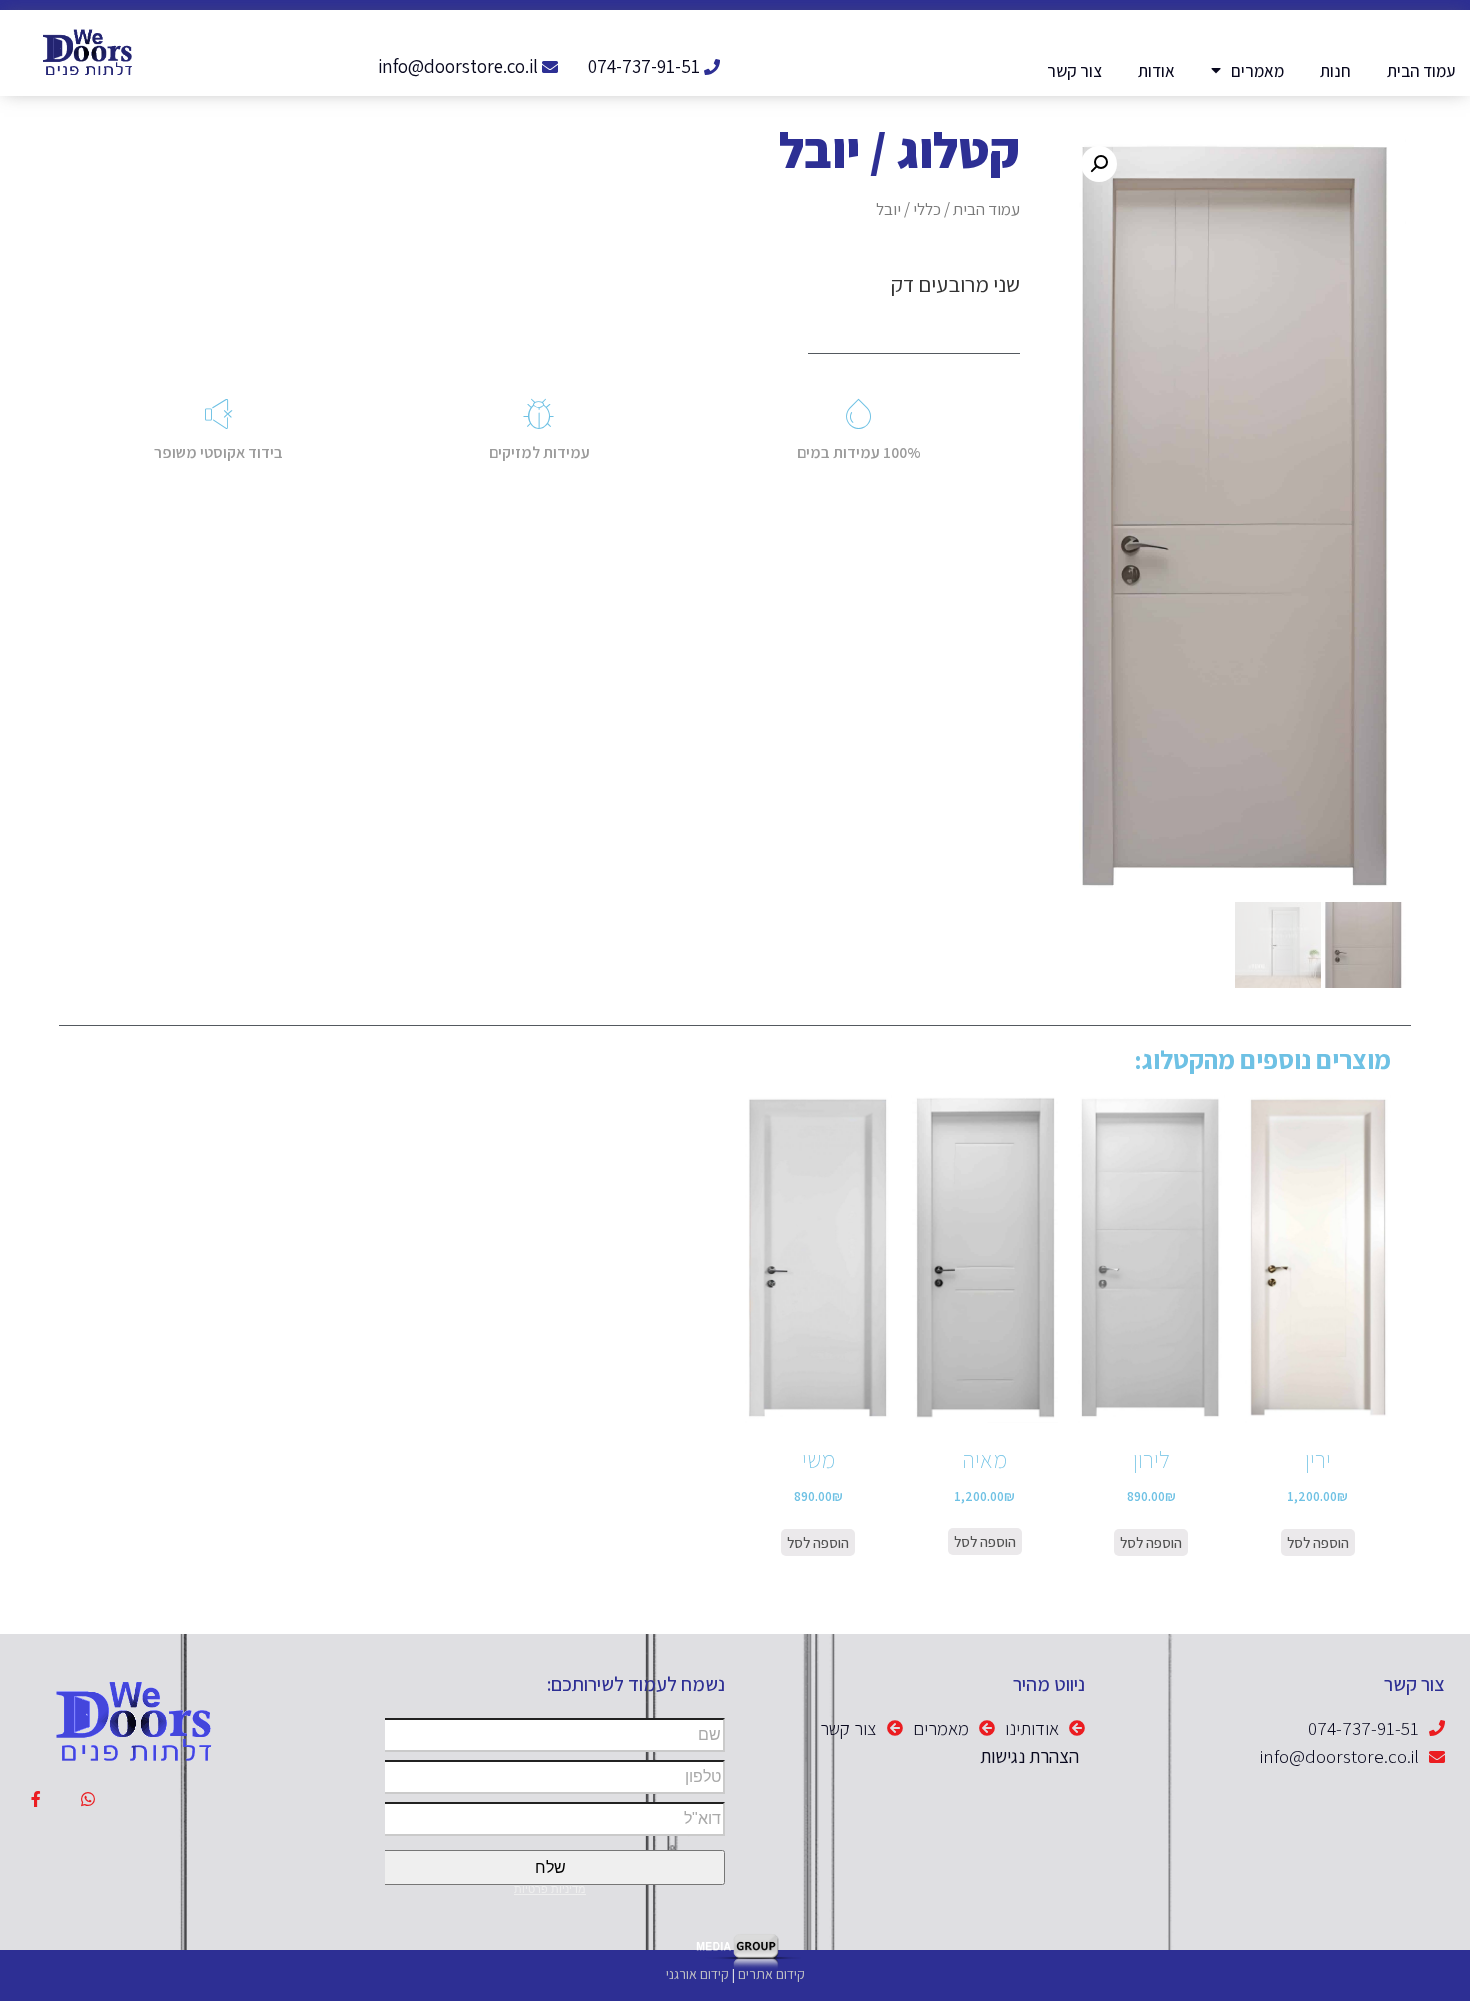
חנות (1335, 71)
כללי (927, 209)
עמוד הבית (1421, 71)
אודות (1156, 71)
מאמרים (1257, 71)
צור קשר (1074, 71)
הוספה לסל (1318, 1542)
